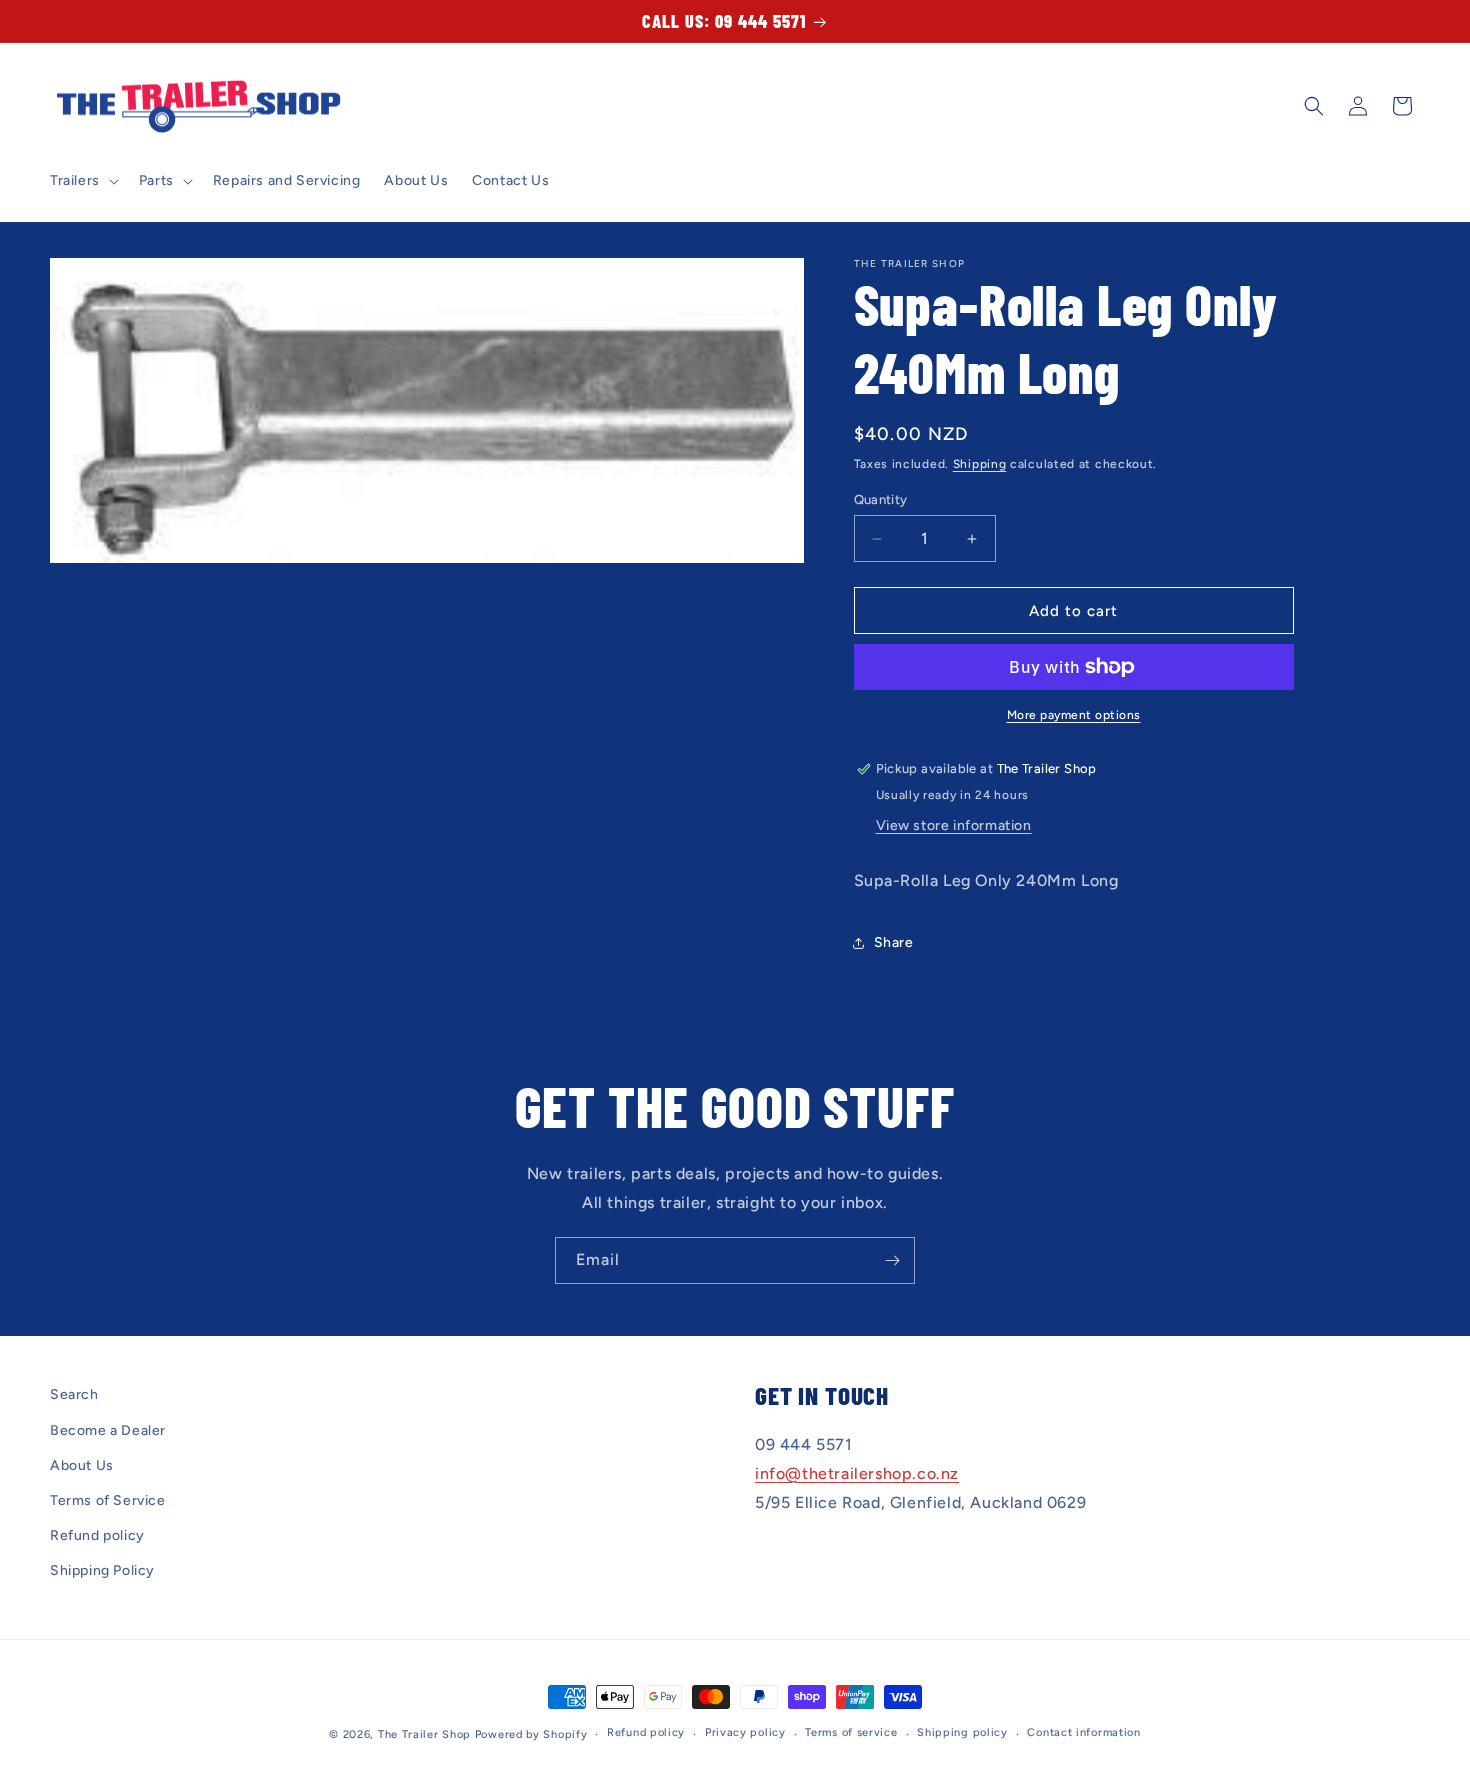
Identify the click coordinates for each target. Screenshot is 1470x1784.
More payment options (1074, 715)
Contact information (1083, 1732)
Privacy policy (745, 1732)
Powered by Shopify (531, 1734)
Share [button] (894, 942)
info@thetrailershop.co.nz (857, 1473)
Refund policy (97, 1535)
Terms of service (851, 1732)
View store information (954, 825)
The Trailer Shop (424, 1734)
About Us (82, 1465)
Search (74, 1394)
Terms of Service (108, 1500)
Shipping (980, 464)
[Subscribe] (892, 1260)
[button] (82, 181)
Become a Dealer (108, 1430)
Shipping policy (962, 1732)
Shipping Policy (102, 1570)
